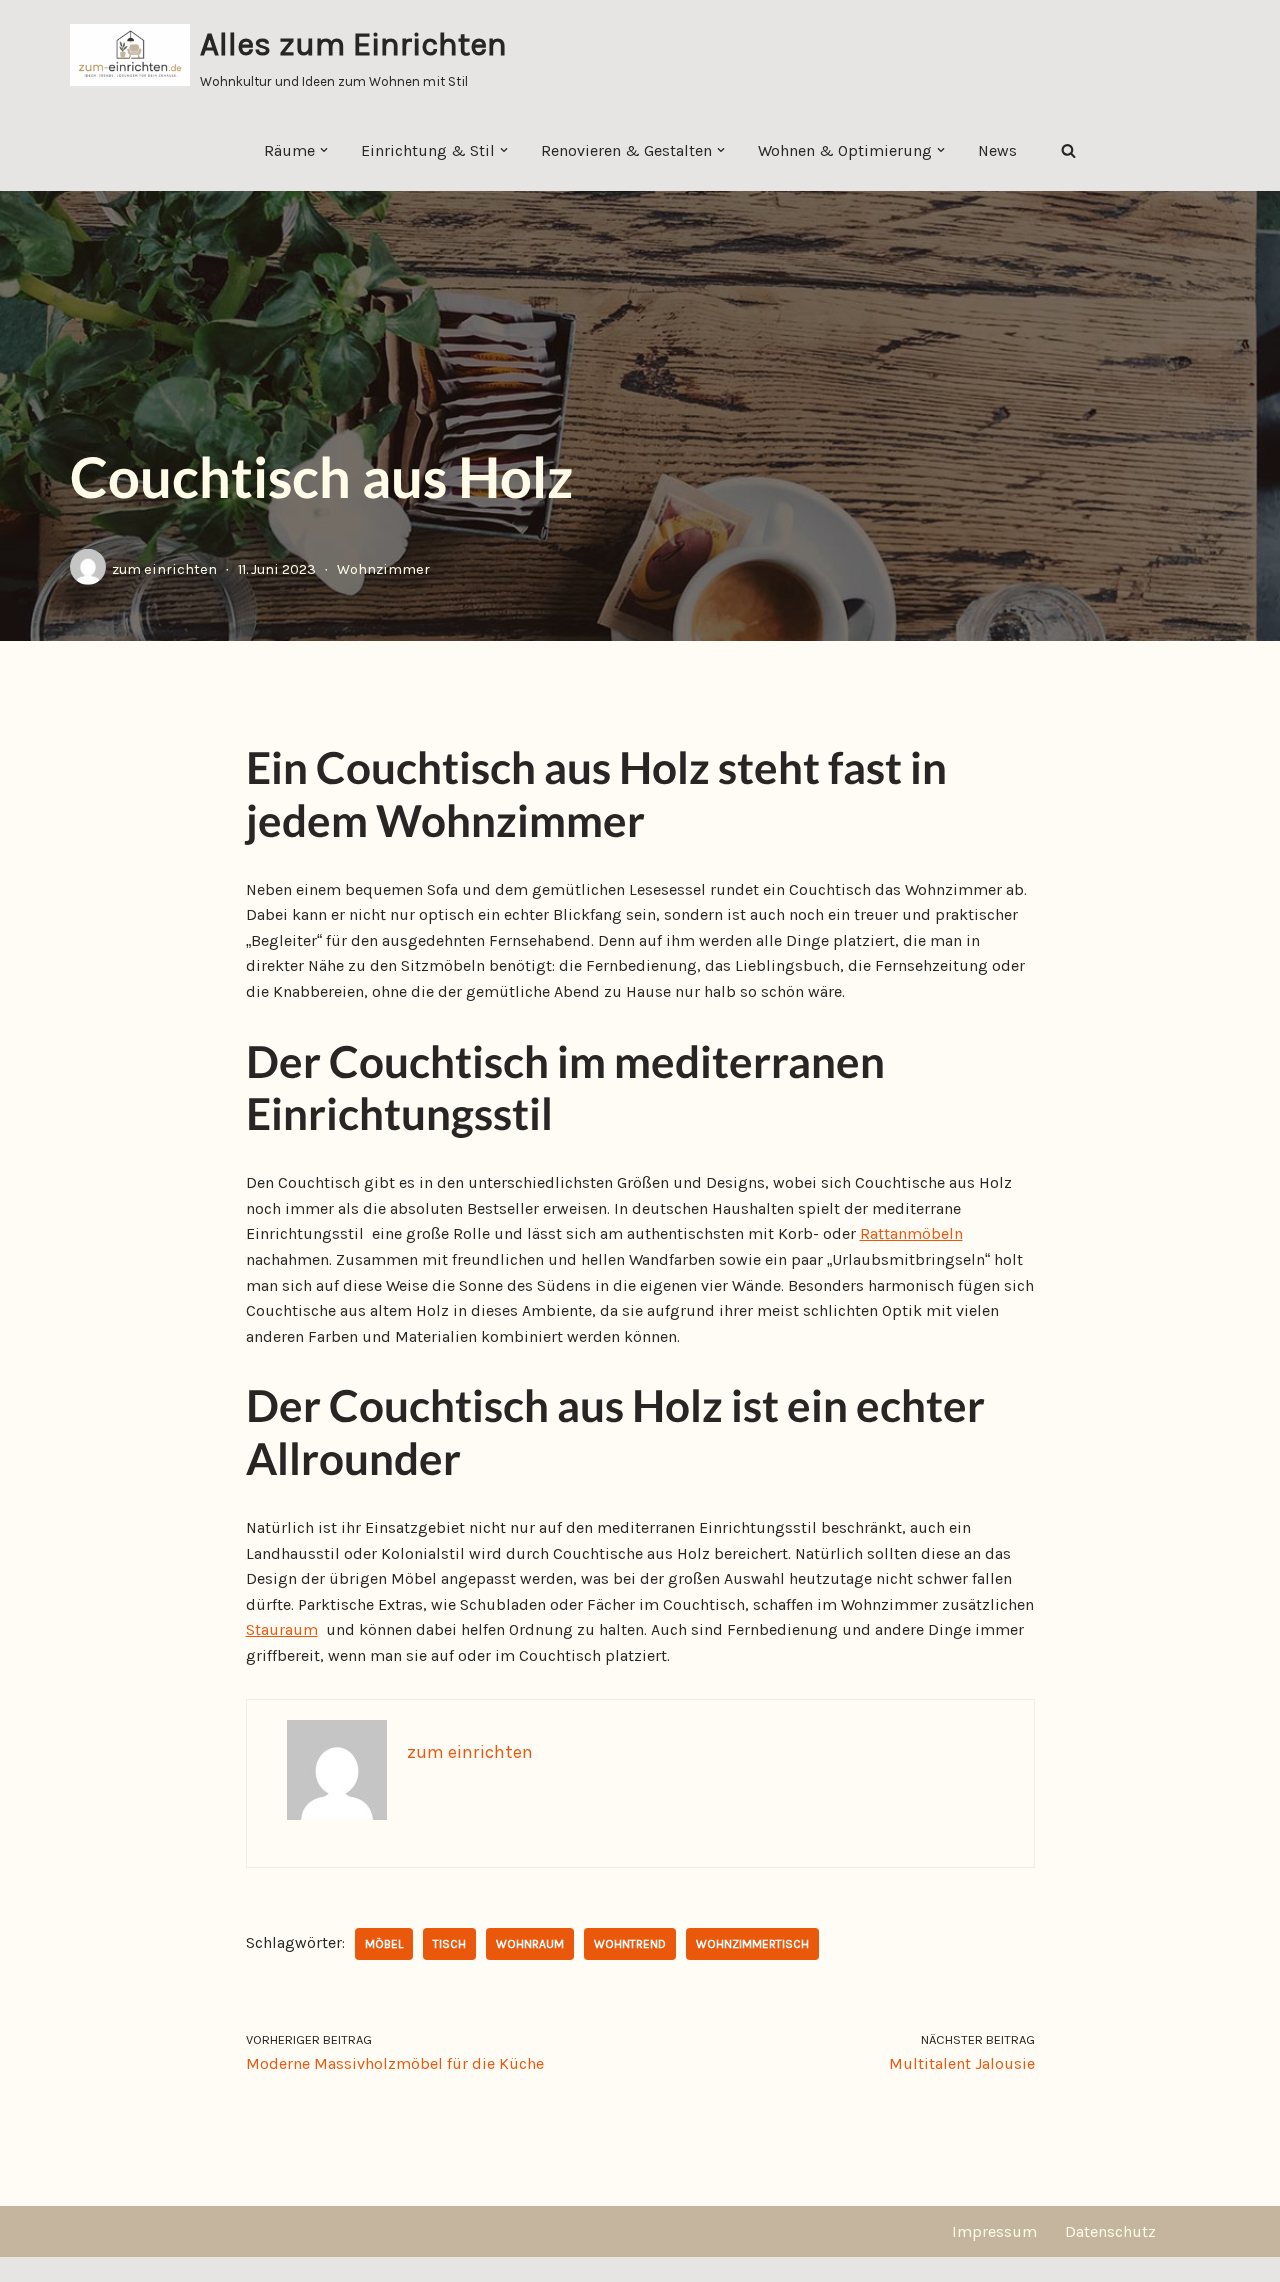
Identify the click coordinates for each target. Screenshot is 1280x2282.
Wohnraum (530, 1944)
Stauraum (282, 1629)
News (997, 150)
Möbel (384, 1944)
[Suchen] (1068, 150)
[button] (324, 150)
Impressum (994, 2231)
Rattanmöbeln (911, 1233)
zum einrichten (164, 569)
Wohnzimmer (383, 569)
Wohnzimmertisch (752, 1944)
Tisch (449, 1944)
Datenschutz (1110, 2231)
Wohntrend (630, 1944)
